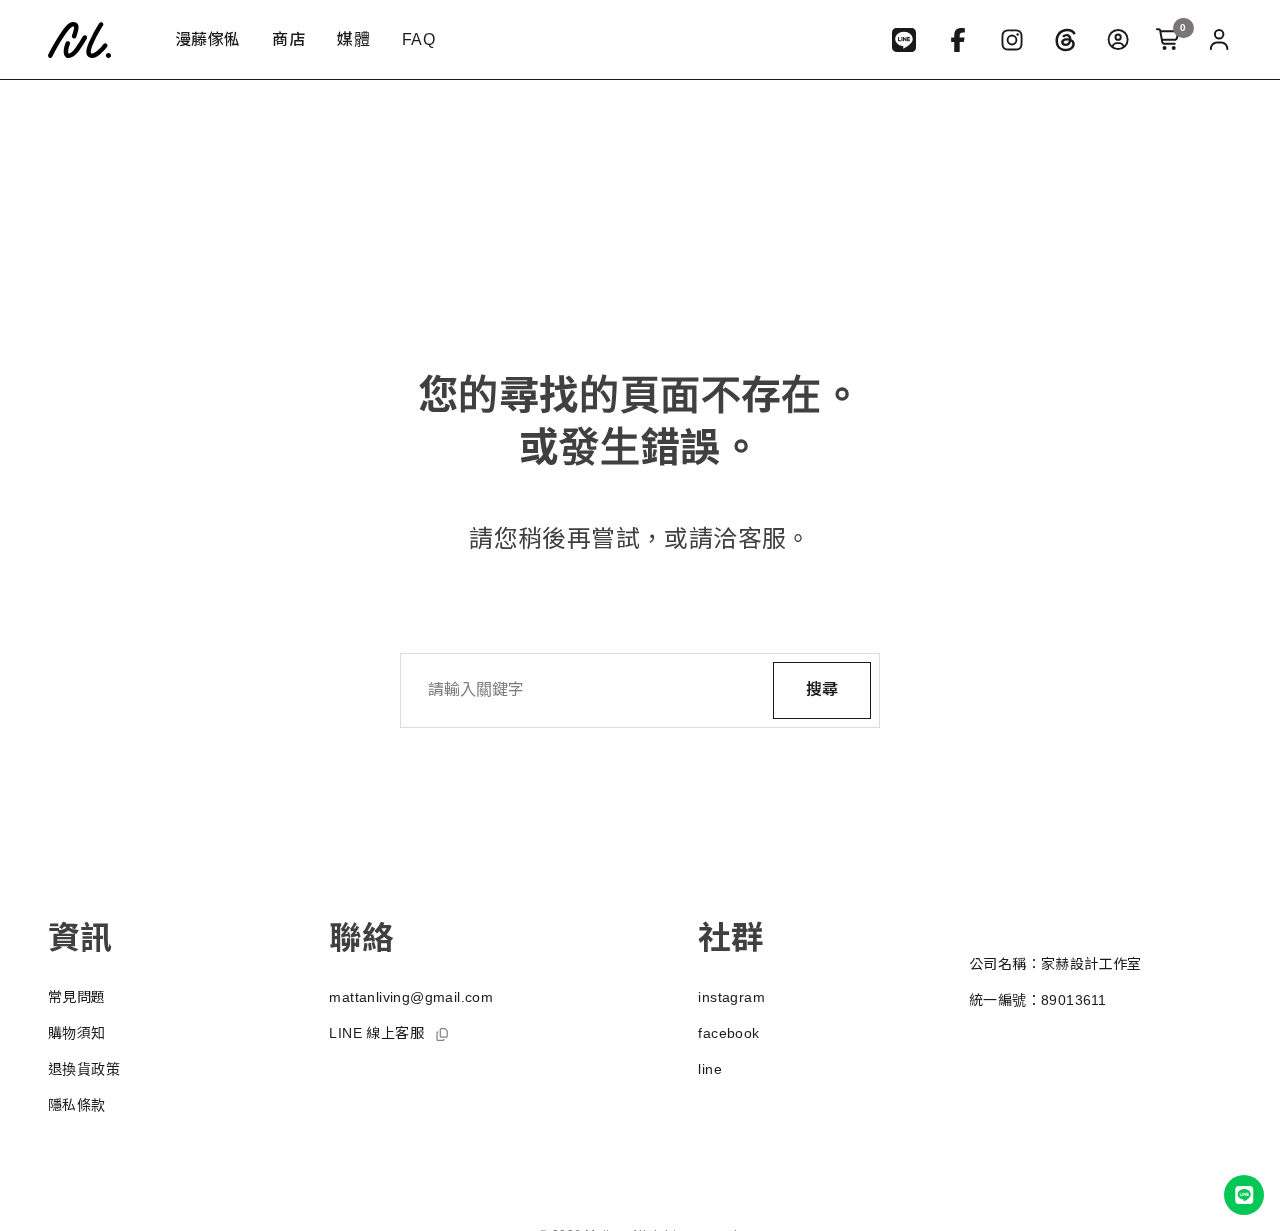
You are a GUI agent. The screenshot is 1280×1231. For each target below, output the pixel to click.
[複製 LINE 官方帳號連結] (442, 1034)
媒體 (353, 39)
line (710, 1069)
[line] (904, 40)
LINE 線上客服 (376, 1033)
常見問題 (77, 997)
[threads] (1066, 40)
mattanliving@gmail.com (411, 997)
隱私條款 (77, 1105)
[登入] (1118, 39)
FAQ (418, 39)
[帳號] (1219, 39)
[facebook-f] (958, 40)
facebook (728, 1033)
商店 (288, 39)
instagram (731, 997)
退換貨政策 (84, 1069)
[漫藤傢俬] (87, 40)
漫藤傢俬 (208, 39)
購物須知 (77, 1033)
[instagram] (1012, 40)
